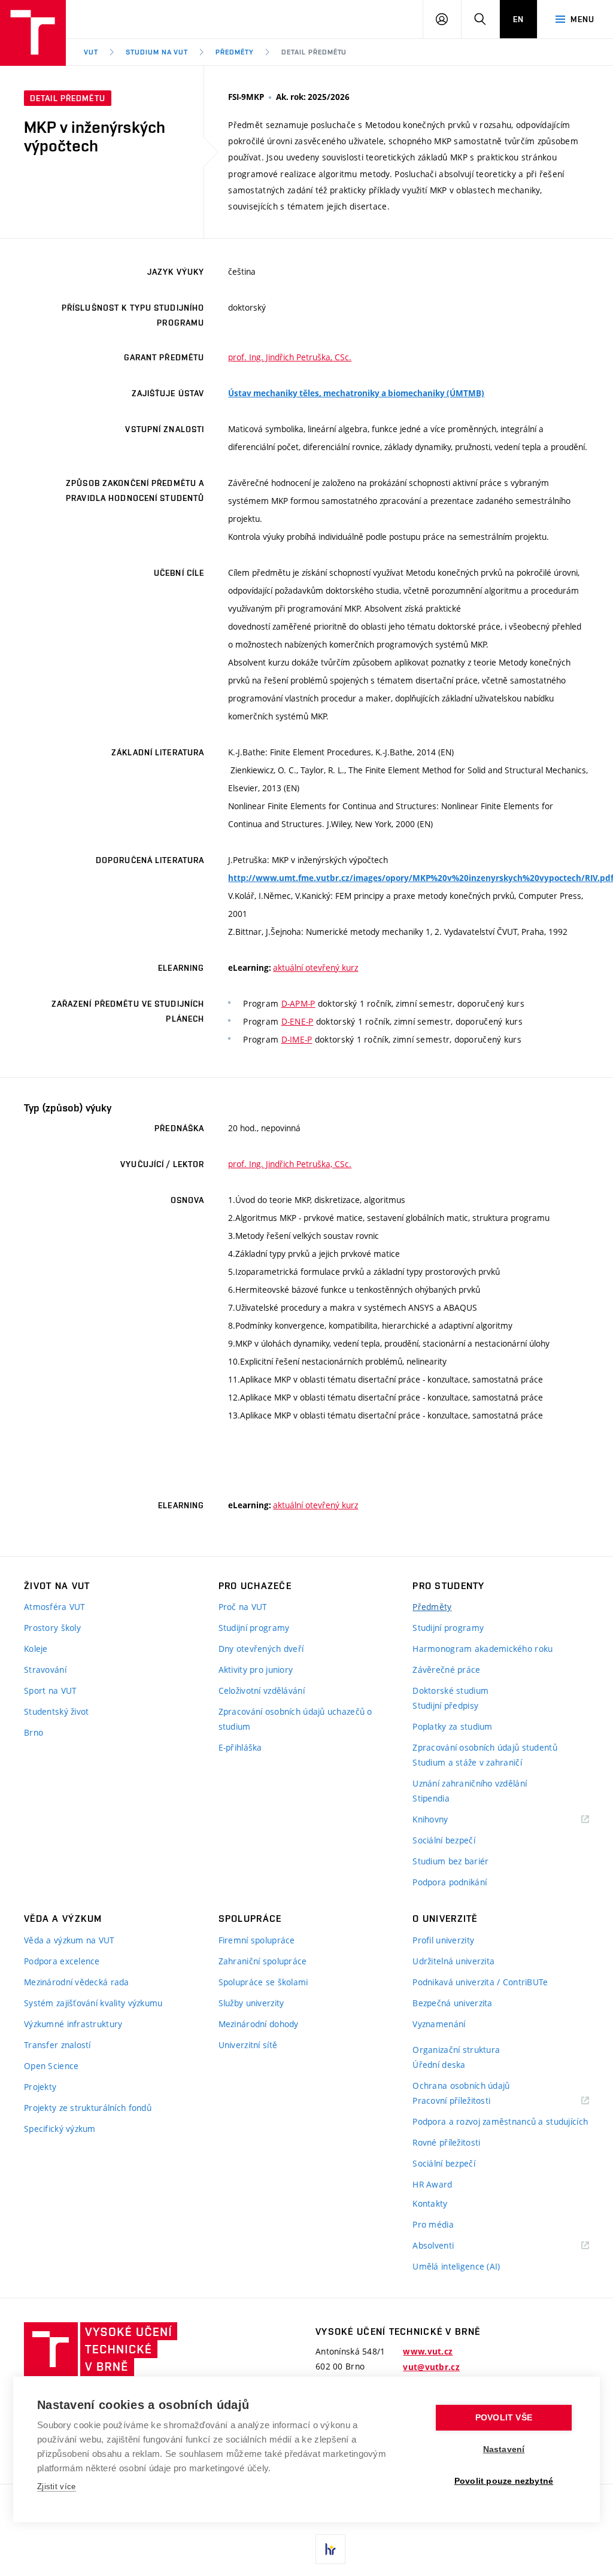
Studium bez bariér (450, 1861)
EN (518, 19)
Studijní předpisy (445, 1705)
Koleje (36, 1649)
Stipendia (431, 1798)
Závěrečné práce (446, 1670)
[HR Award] (330, 2549)
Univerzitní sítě (248, 2045)
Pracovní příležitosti (466, 2101)
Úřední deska (439, 2065)
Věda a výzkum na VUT (69, 1940)
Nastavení (504, 2449)
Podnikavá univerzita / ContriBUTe (480, 1982)
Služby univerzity (251, 2003)
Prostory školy (52, 1628)
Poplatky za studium (452, 1726)
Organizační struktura (456, 2050)
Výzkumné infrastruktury (73, 2024)
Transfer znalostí (57, 2045)
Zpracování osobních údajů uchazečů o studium (295, 1719)
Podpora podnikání (450, 1882)
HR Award (432, 2184)
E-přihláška (240, 1747)
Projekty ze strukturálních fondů (88, 2108)
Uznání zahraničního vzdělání (470, 1783)
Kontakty (430, 2203)
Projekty (40, 2087)
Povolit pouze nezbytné (504, 2481)
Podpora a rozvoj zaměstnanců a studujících (500, 2121)
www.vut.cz (428, 2352)
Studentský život (56, 1711)
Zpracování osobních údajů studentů (485, 1747)
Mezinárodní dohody (259, 2024)
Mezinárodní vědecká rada (77, 1982)
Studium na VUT (157, 52)
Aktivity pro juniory (256, 1670)
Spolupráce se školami (263, 1982)
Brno (34, 1732)
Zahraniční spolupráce (263, 1961)
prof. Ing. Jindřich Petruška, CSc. (290, 357)
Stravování (45, 1670)
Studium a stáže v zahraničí (467, 1762)
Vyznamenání (439, 2024)
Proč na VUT (243, 1607)
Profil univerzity (443, 1940)
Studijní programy (254, 1628)
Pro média (433, 2224)
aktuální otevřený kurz (315, 967)
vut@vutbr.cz (431, 2367)
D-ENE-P (298, 1021)
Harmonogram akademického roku (482, 1649)
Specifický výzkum (60, 2129)
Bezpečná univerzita (452, 2003)
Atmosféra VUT (55, 1607)
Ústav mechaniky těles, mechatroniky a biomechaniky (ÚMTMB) (356, 393)
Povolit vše (504, 2418)
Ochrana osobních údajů (461, 2086)
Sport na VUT (50, 1690)
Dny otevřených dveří (261, 1649)
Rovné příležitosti (446, 2142)
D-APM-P (298, 1003)
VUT (91, 52)
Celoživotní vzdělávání (262, 1690)
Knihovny (445, 1820)
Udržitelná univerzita (453, 1961)
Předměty (235, 52)
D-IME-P (297, 1039)
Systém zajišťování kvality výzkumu (93, 2003)
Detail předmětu (314, 52)
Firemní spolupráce (257, 1940)
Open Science (51, 2066)
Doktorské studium (450, 1690)
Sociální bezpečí (444, 1840)
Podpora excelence (62, 1961)
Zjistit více (57, 2487)
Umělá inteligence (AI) (456, 2266)
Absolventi (448, 2246)
